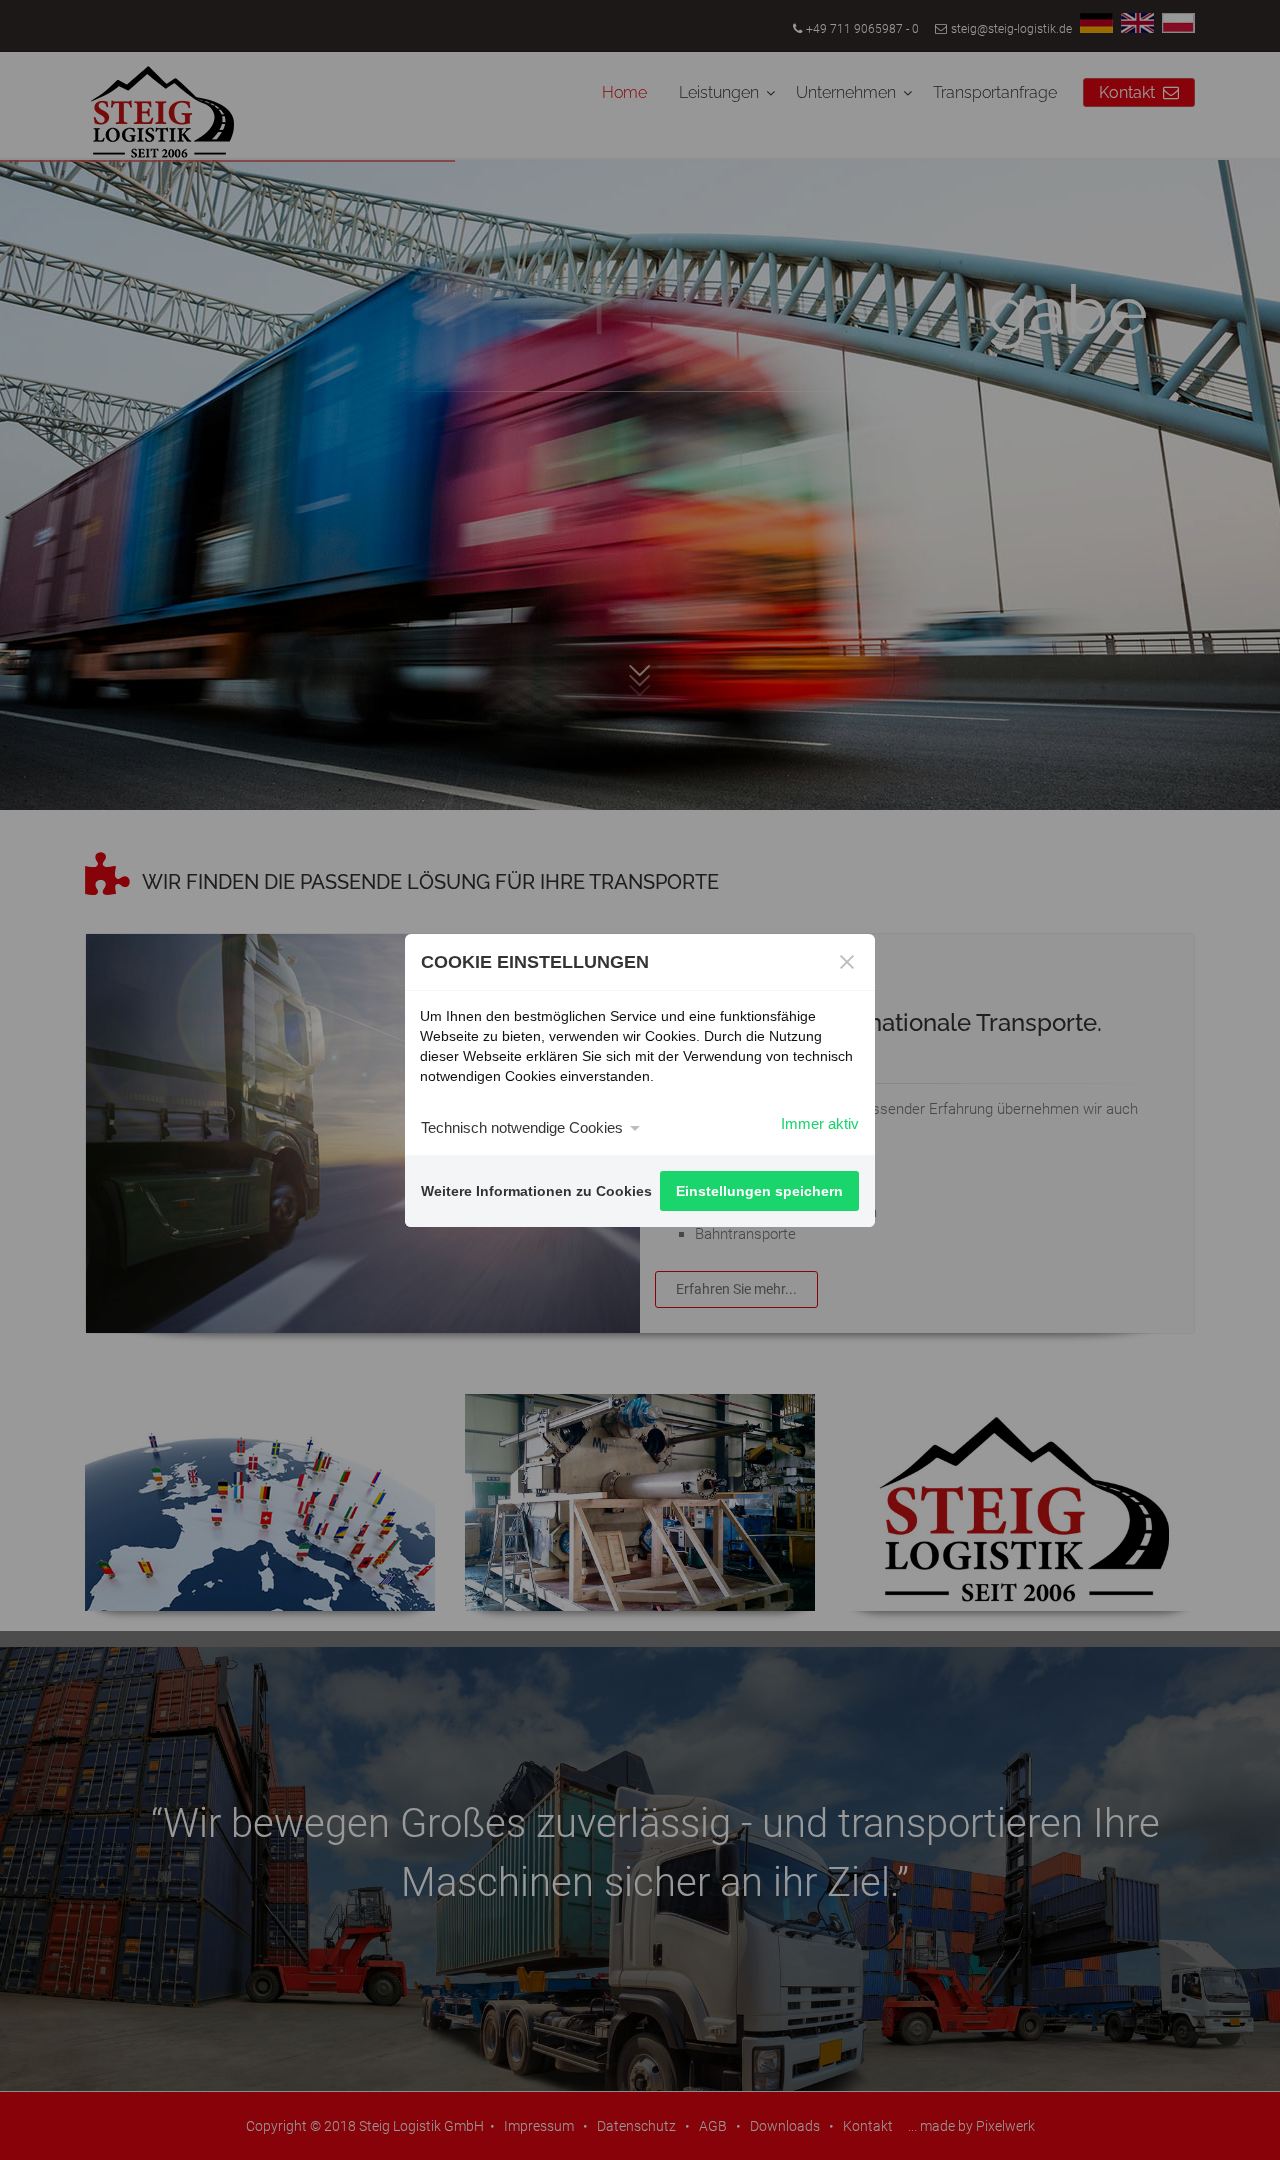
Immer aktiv (820, 1123)
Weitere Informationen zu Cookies (536, 1191)
